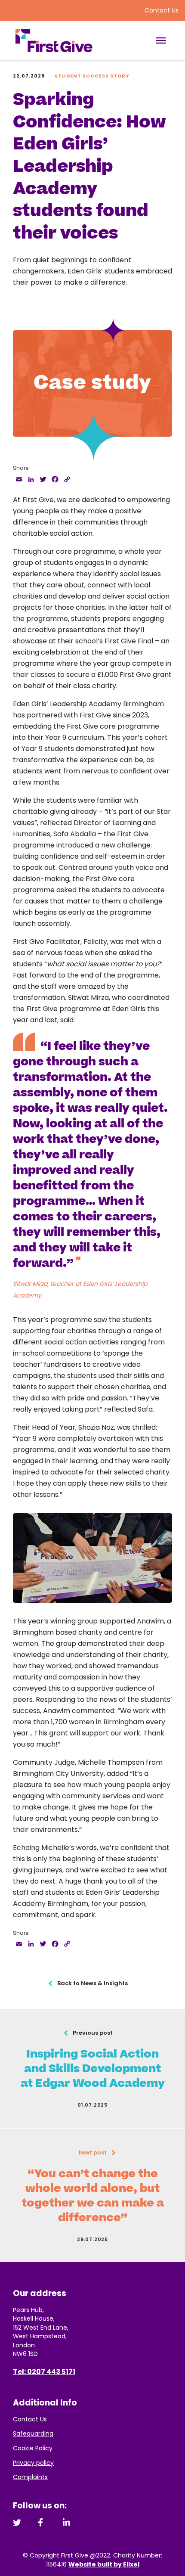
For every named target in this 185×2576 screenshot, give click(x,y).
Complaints (30, 2477)
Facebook (42, 2522)
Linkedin (67, 2522)
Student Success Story (92, 76)
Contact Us (162, 10)
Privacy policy (33, 2463)
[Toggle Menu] (161, 40)
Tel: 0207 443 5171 (44, 2372)
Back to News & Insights (92, 1983)
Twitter (17, 2522)
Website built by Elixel (104, 2564)
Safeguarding (33, 2433)
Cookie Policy (33, 2448)
